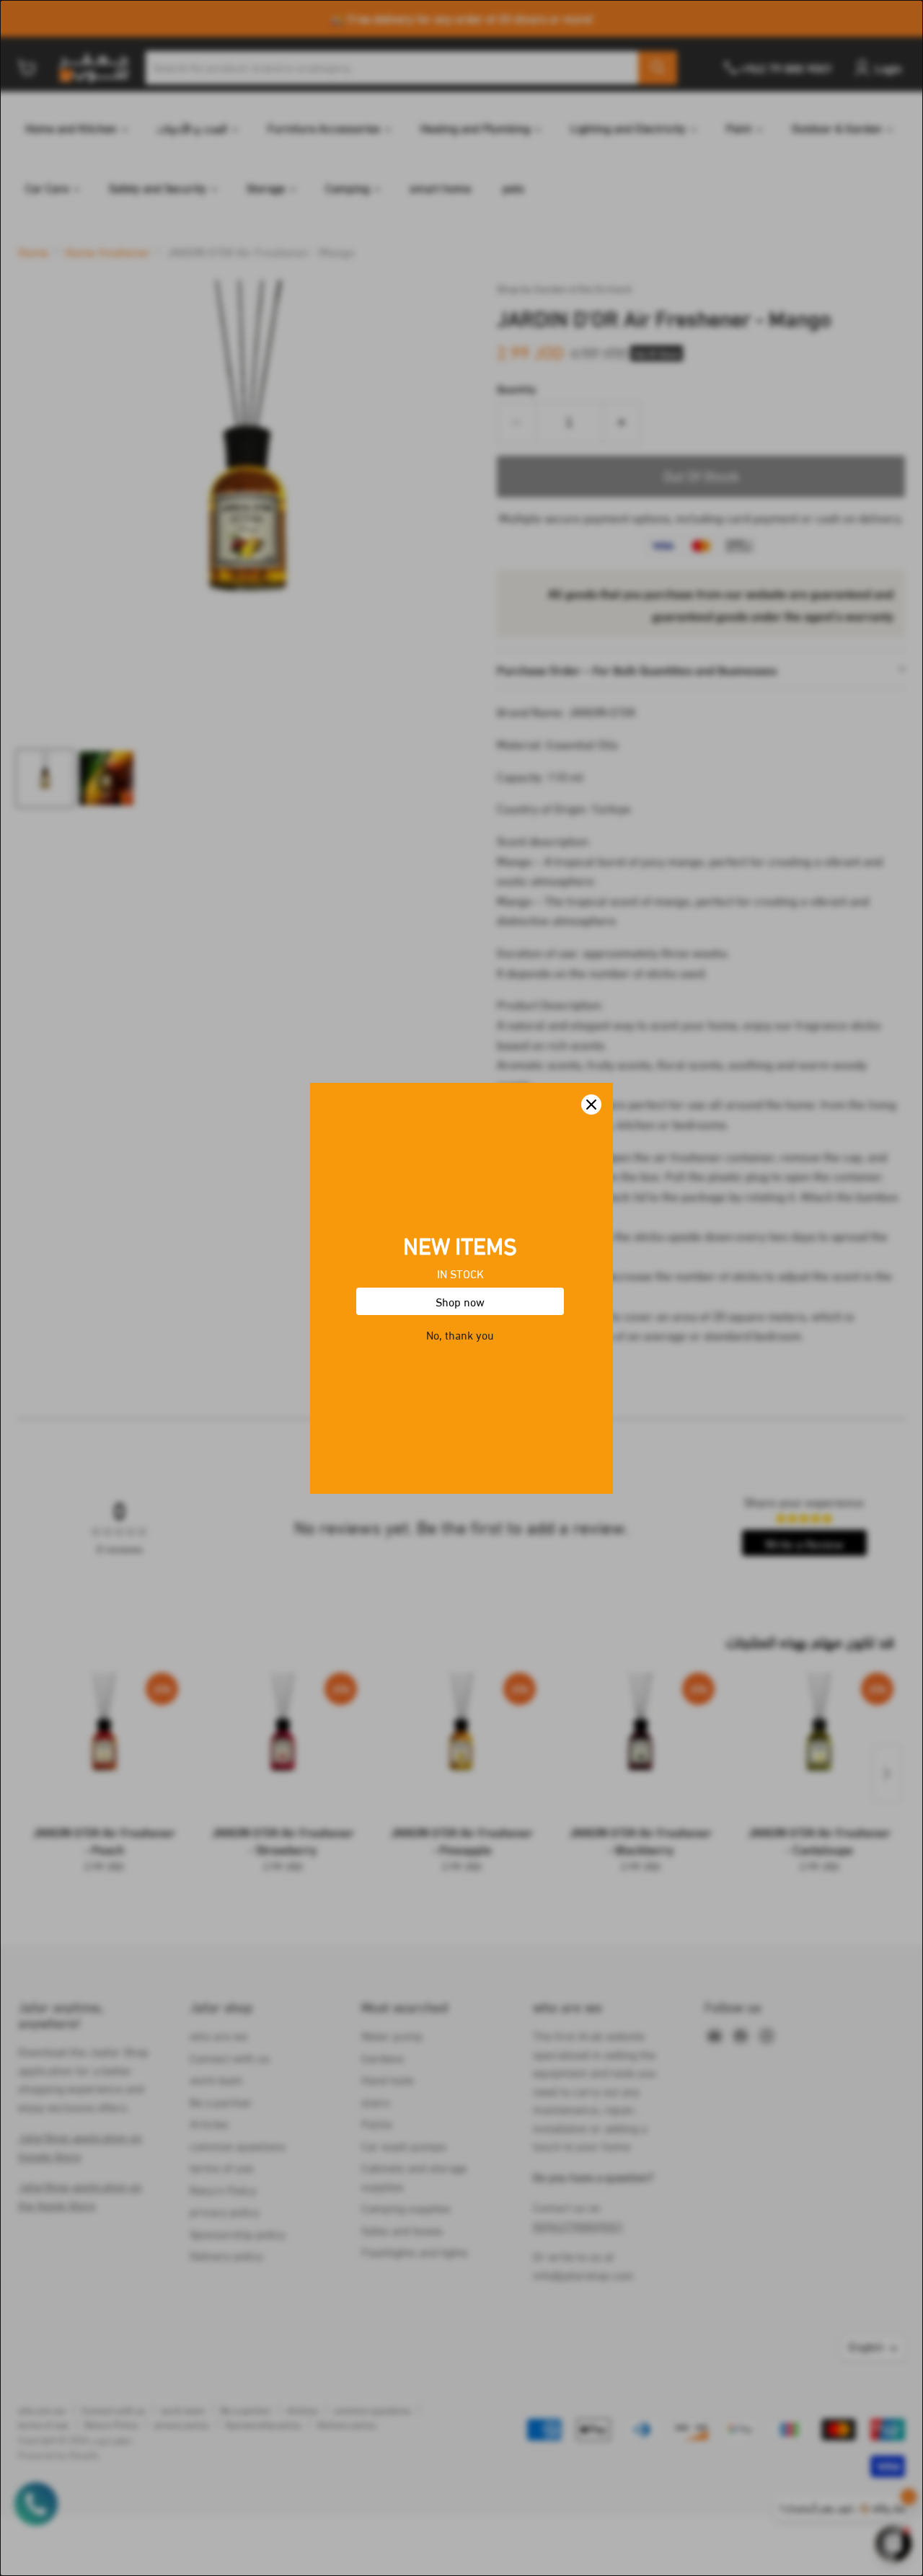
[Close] (591, 1105)
